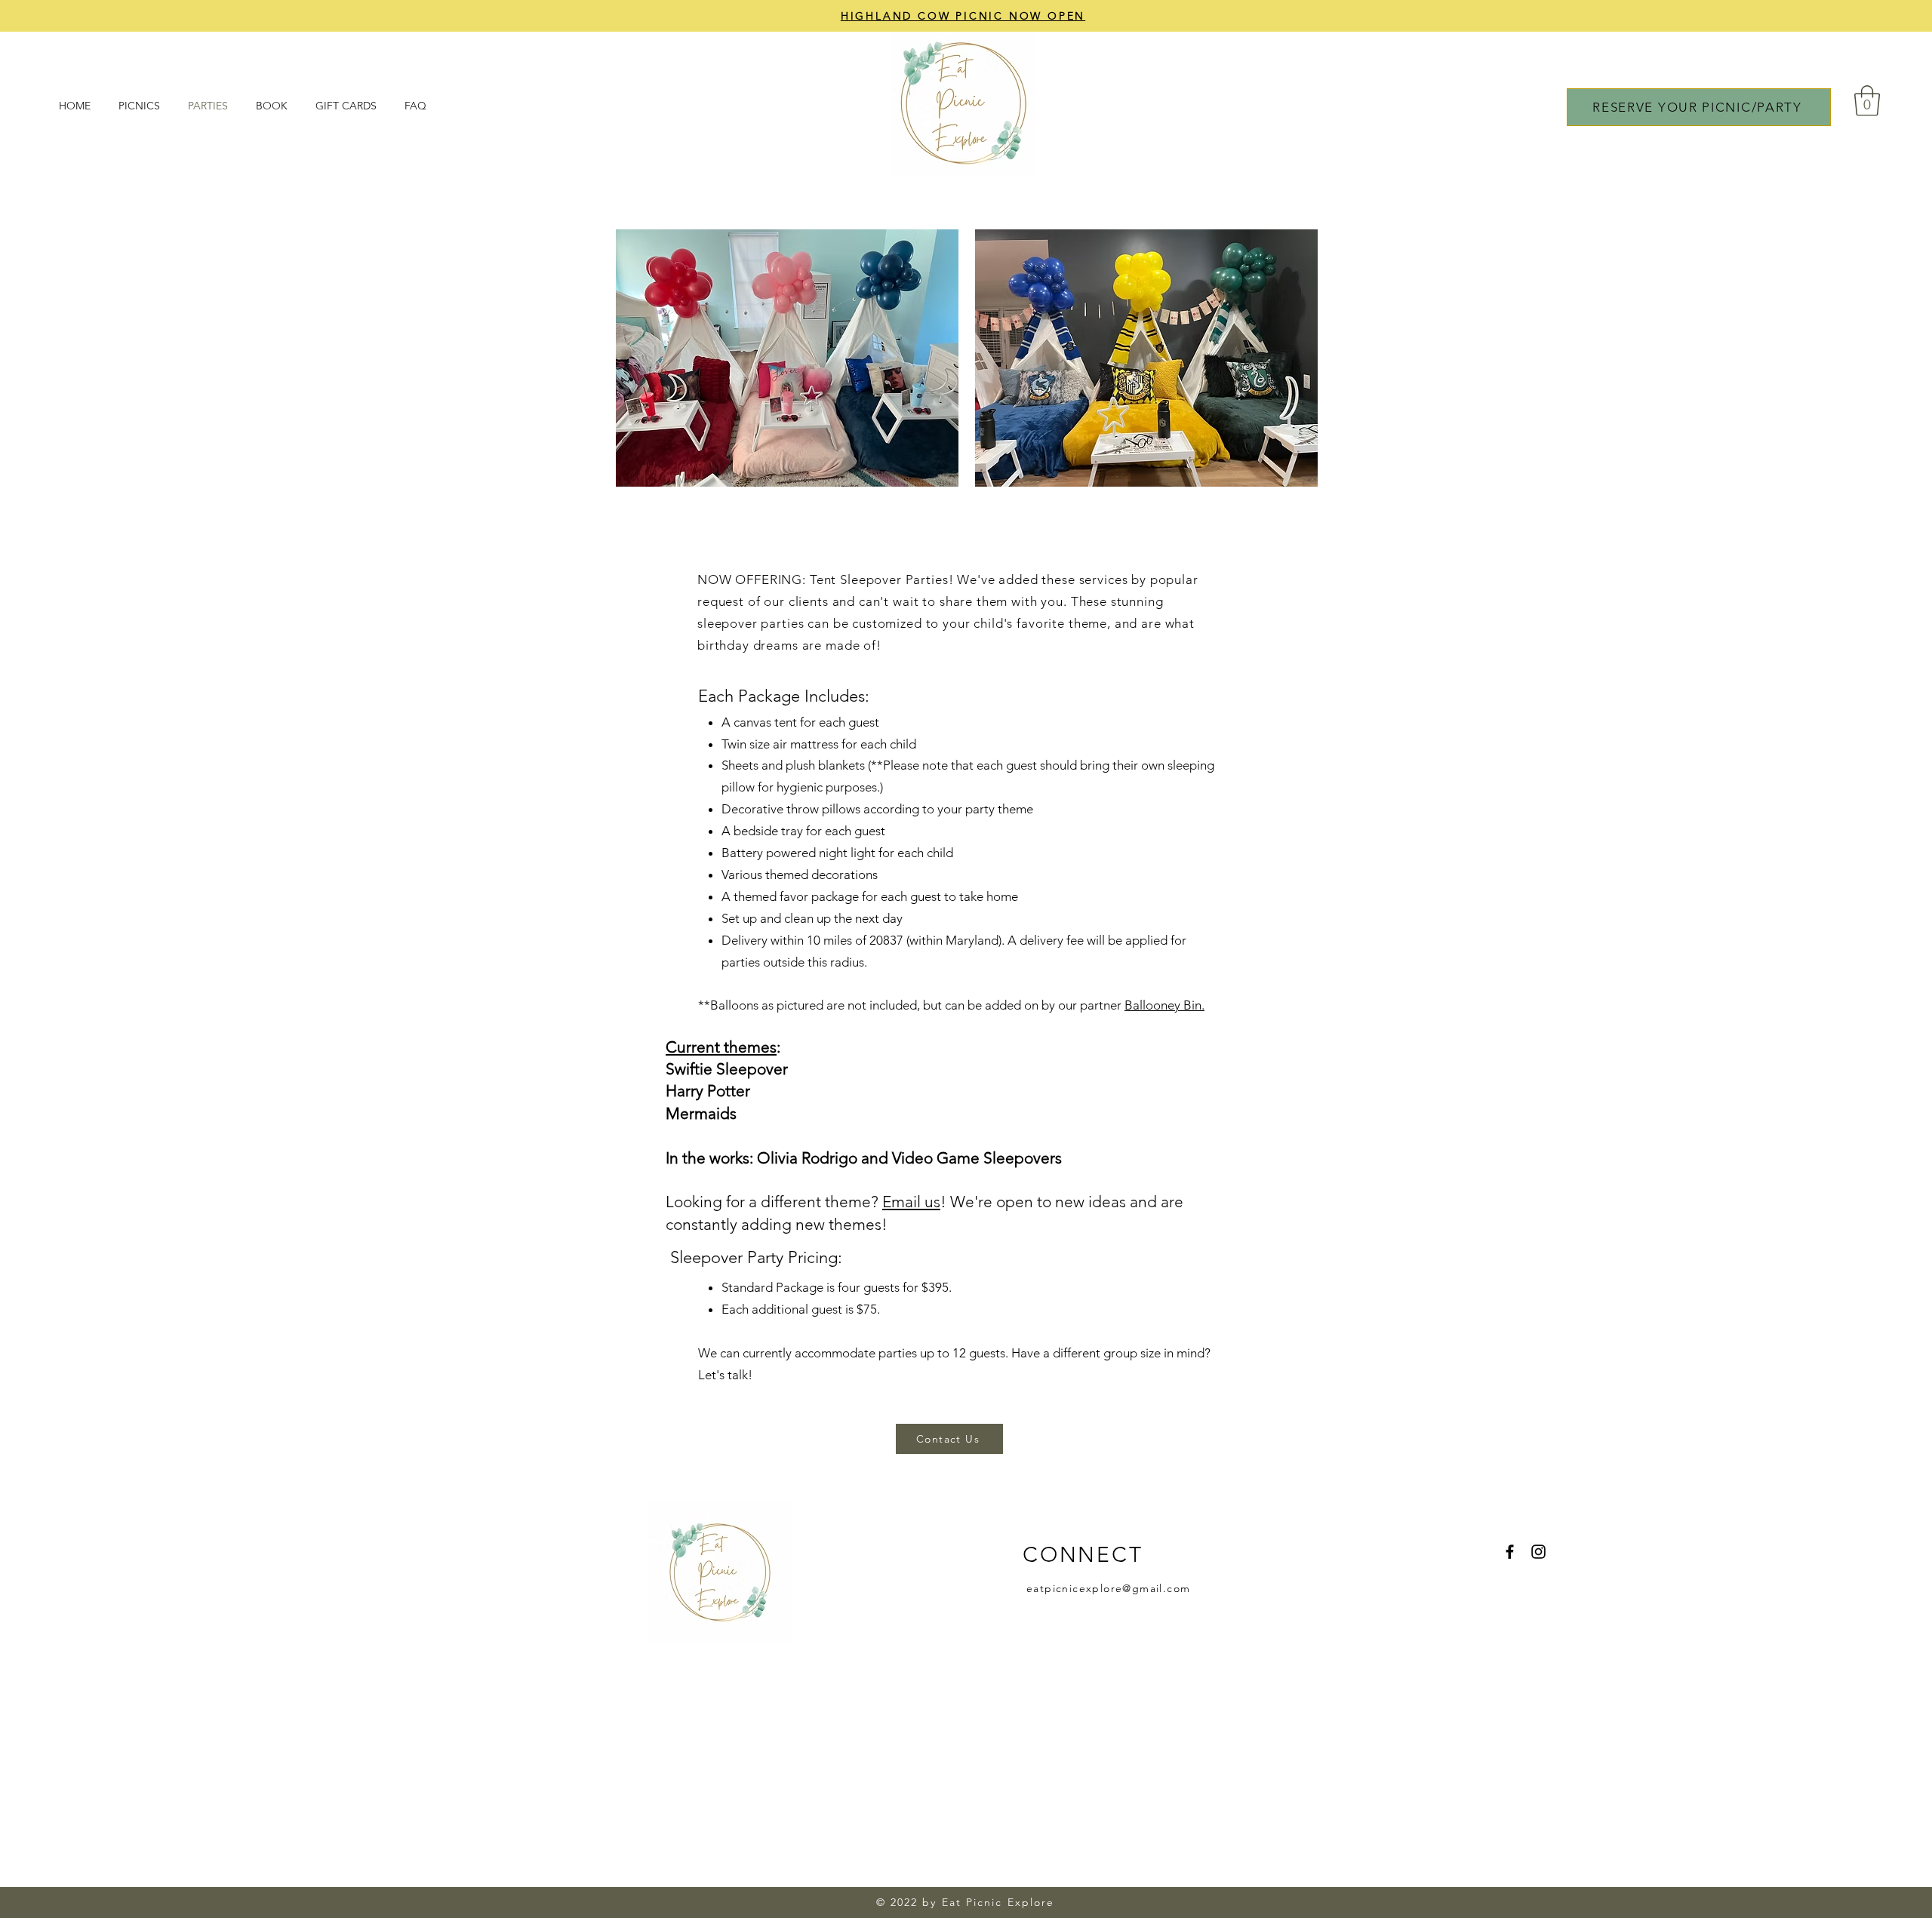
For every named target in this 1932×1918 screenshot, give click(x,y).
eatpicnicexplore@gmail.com (1108, 1588)
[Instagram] (1538, 1552)
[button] (1867, 100)
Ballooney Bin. (1164, 1005)
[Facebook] (1510, 1552)
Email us (911, 1202)
